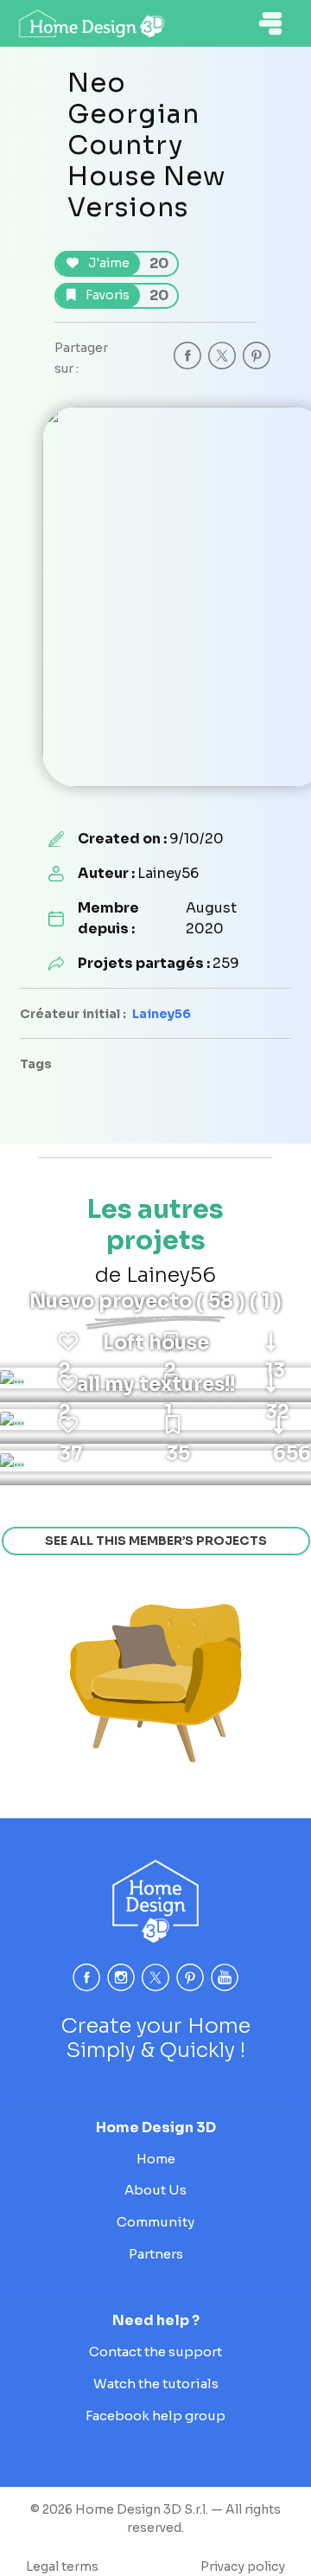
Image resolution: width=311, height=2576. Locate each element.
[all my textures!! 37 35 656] (12, 1461)
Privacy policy (243, 2566)
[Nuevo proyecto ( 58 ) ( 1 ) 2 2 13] (12, 1378)
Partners (156, 2254)
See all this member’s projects (156, 1541)
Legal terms (62, 2566)
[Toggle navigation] (270, 23)
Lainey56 (162, 1014)
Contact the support (155, 2352)
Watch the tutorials (156, 2384)
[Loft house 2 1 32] (12, 1419)
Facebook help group (155, 2416)
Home (156, 2159)
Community (155, 2222)
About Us (155, 2190)
